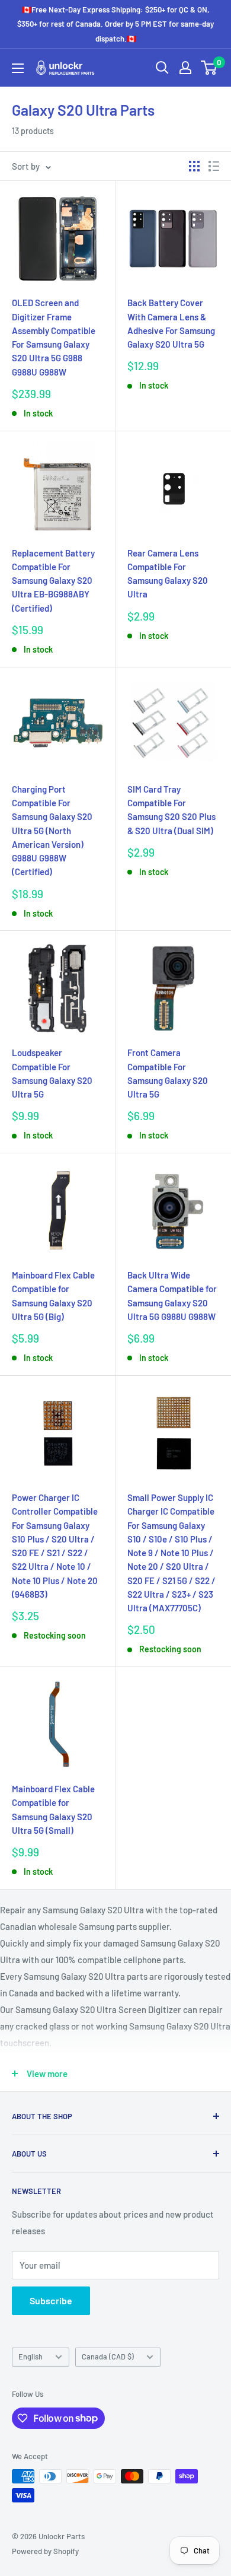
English (31, 2356)
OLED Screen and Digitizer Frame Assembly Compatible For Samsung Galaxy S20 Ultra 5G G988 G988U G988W (54, 337)
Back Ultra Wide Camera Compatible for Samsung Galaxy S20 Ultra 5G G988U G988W (172, 1296)
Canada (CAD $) (108, 2356)
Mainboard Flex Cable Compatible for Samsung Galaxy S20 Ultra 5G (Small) (53, 1809)
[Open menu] (18, 68)
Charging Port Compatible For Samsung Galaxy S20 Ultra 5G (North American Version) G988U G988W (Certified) (52, 831)
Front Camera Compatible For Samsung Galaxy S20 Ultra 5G (168, 1073)
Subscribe (51, 2300)
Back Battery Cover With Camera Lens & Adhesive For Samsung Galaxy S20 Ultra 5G (171, 323)
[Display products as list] (214, 166)
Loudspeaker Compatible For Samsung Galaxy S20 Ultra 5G (52, 1073)
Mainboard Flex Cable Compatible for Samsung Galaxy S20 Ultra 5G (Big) (53, 1296)
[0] (209, 68)
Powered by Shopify (45, 2551)
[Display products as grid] (194, 166)
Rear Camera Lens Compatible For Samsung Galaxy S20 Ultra (168, 574)
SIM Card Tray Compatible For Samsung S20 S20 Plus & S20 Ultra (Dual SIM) (171, 810)
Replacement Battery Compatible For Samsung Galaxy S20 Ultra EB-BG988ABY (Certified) (53, 581)
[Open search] (162, 68)
